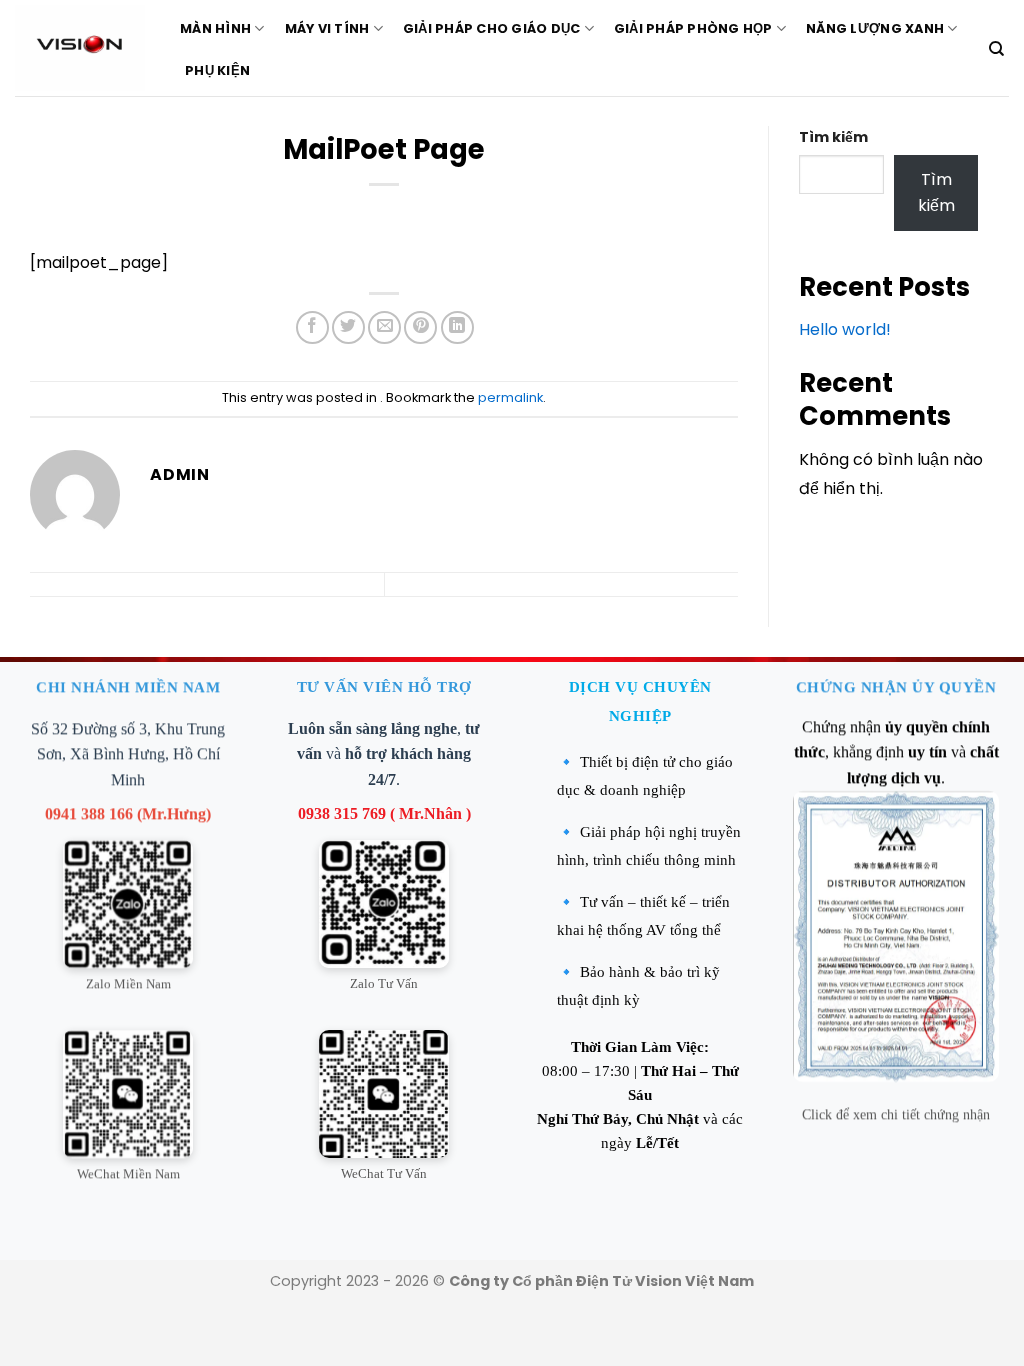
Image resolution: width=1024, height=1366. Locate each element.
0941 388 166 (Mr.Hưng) (128, 812)
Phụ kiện (217, 70)
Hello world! (845, 329)
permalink (510, 397)
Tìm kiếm (833, 137)
